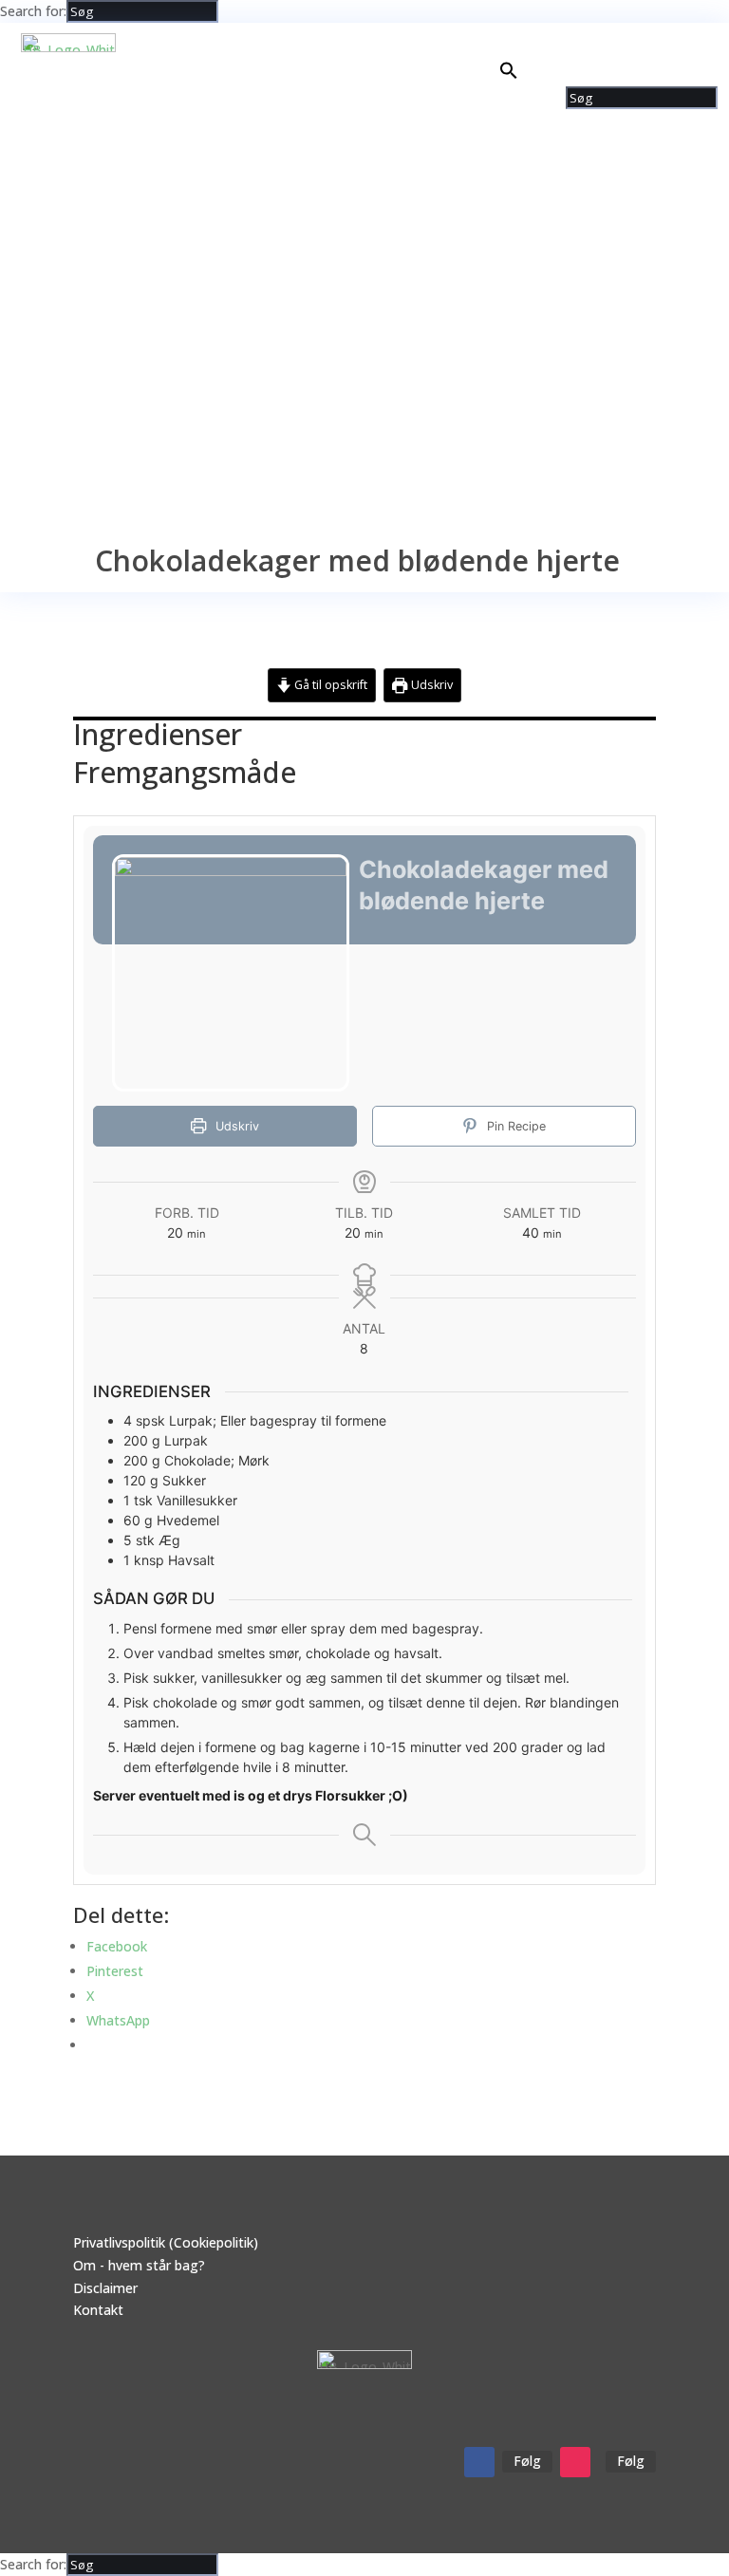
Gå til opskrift (329, 685)
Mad (523, 41)
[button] (509, 75)
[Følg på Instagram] (575, 2462)
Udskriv (430, 685)
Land (661, 41)
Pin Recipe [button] (514, 1126)
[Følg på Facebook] (479, 2462)
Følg (527, 2461)
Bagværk (599, 41)
